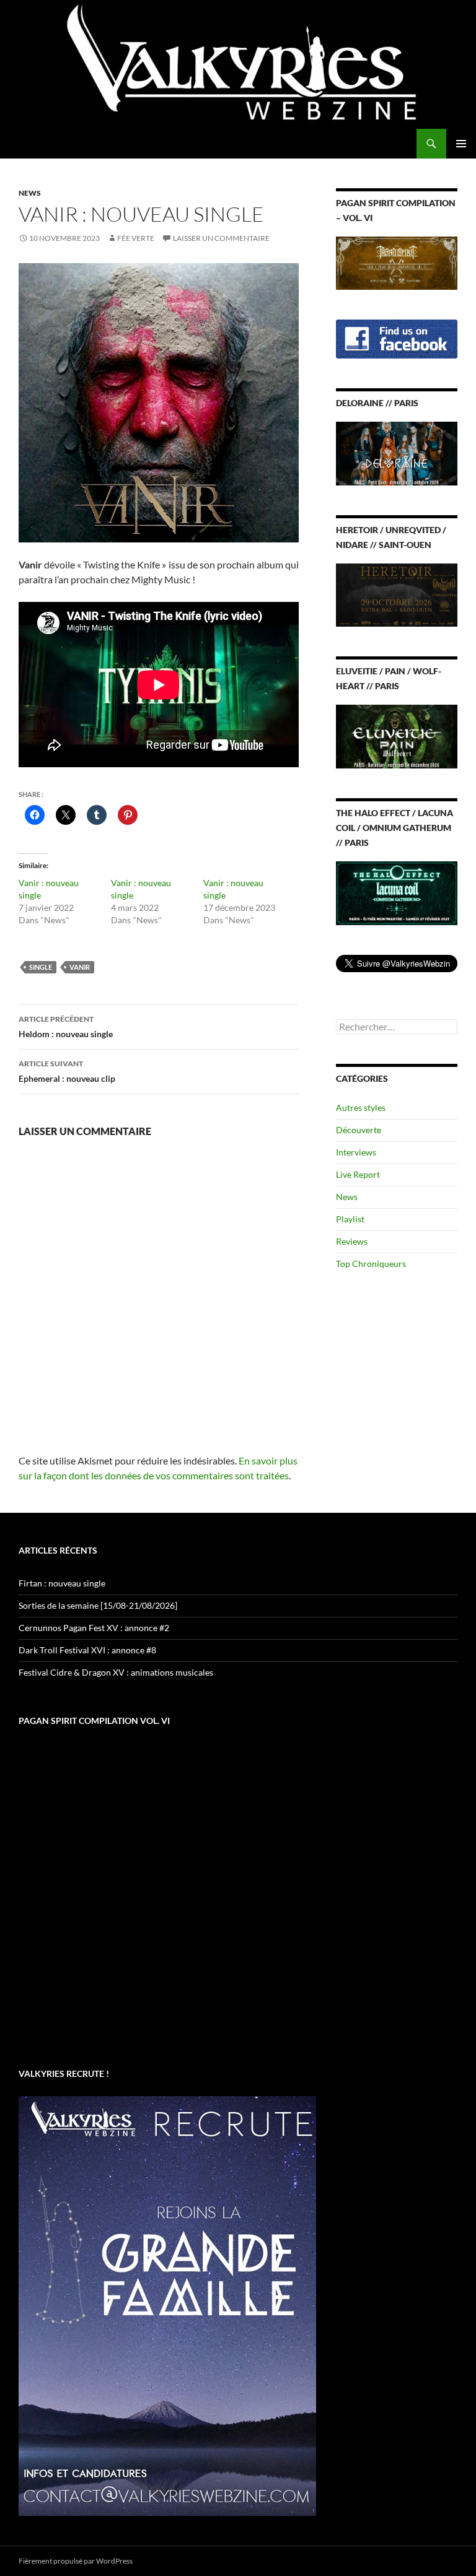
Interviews (356, 1152)
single (41, 967)
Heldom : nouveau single (66, 1027)
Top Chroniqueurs (371, 1264)
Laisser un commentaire (221, 238)
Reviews (352, 1241)
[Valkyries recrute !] (167, 2305)
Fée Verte (136, 238)
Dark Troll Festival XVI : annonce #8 (87, 1650)
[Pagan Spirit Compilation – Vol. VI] (397, 262)
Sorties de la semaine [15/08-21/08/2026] (98, 1605)
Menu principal (461, 144)
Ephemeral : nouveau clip (67, 1071)
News (30, 193)
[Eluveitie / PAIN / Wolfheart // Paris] (397, 735)
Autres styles (361, 1107)
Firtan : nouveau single (62, 1583)
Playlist (350, 1219)
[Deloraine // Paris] (397, 452)
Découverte (359, 1130)
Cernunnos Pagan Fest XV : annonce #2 (94, 1628)
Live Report (358, 1174)
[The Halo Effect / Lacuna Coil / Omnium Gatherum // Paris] (397, 892)
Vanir (80, 967)
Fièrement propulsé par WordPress (76, 2561)
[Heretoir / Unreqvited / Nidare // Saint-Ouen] (397, 594)
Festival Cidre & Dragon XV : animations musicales (116, 1672)
